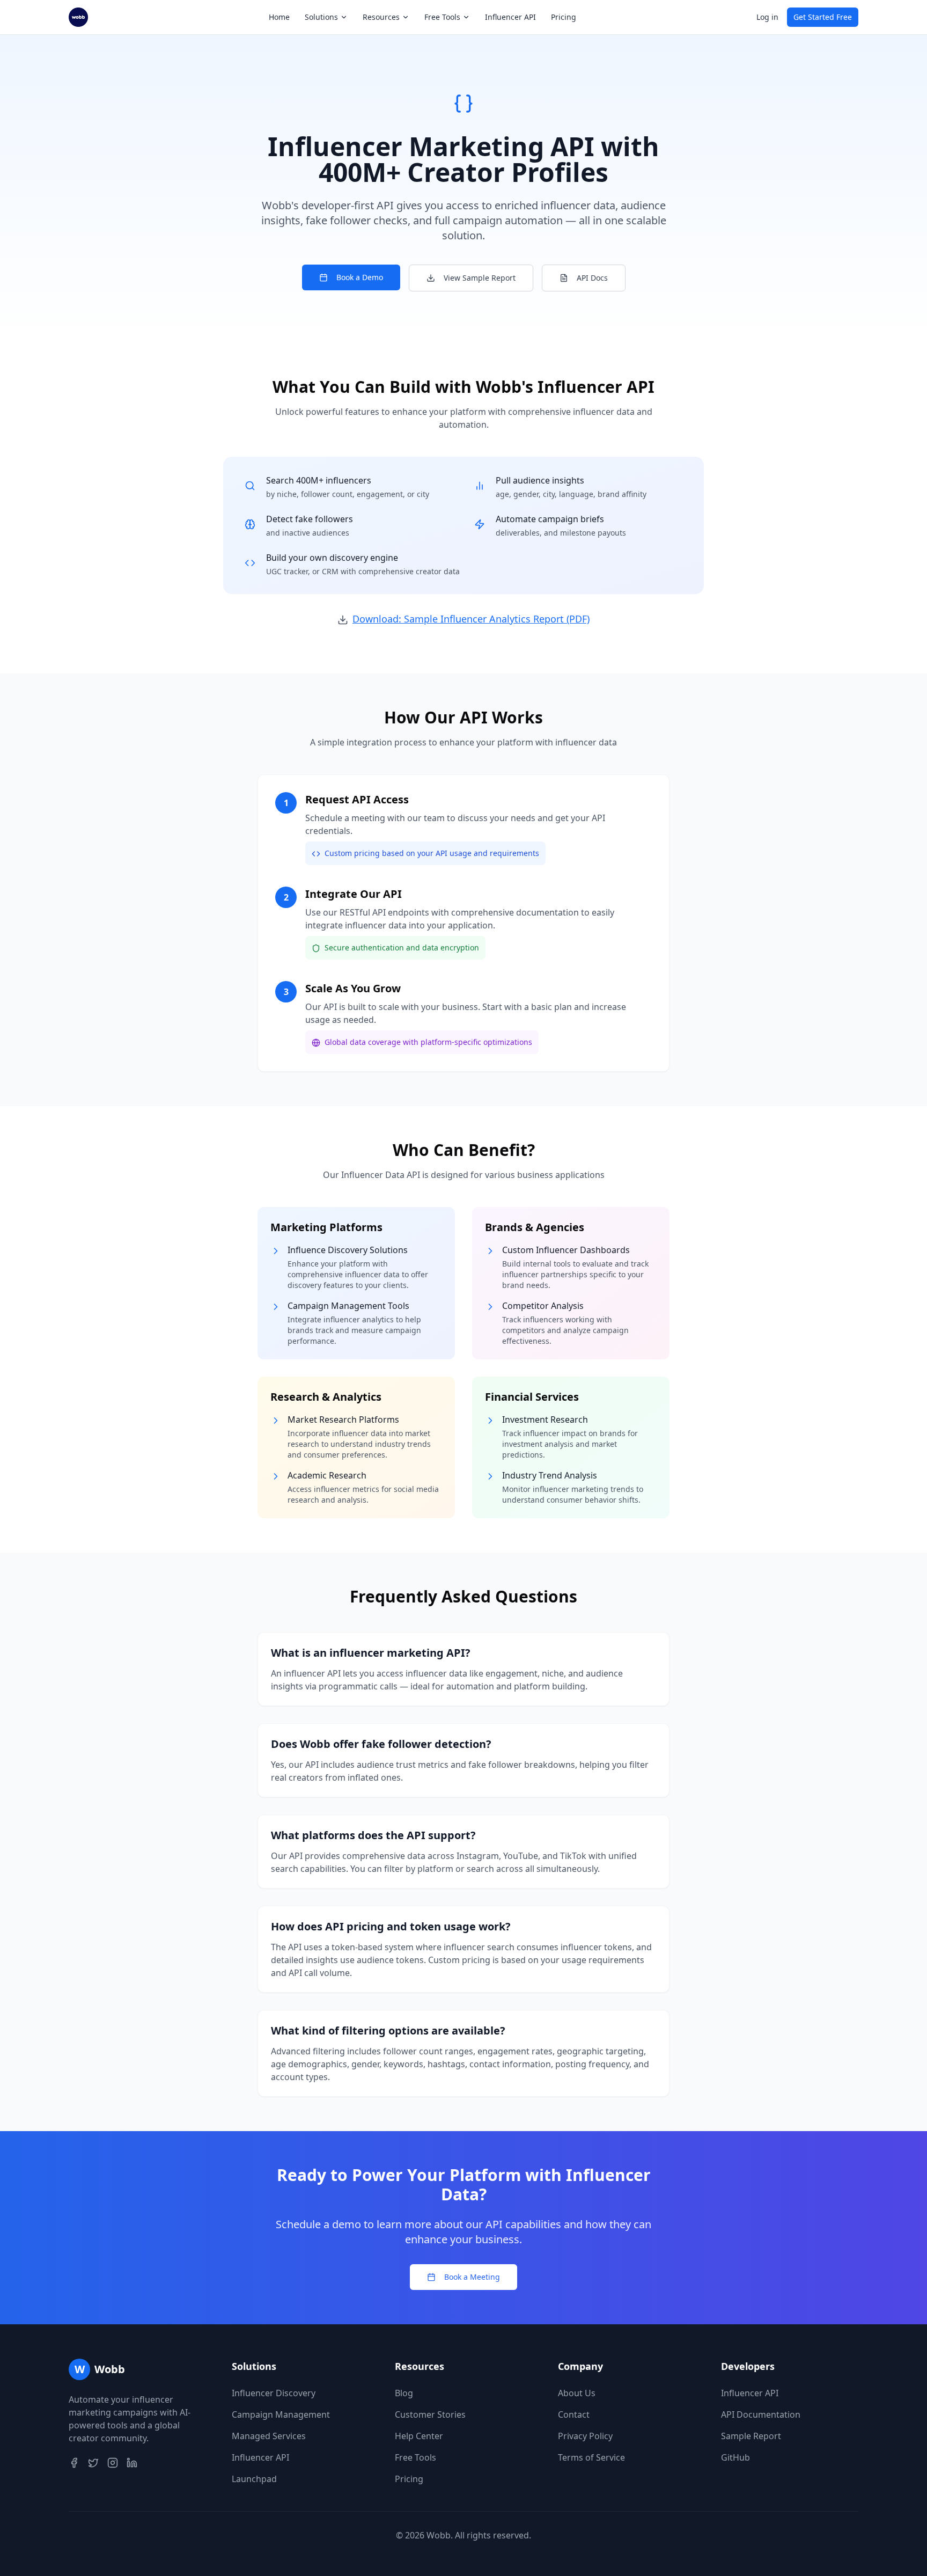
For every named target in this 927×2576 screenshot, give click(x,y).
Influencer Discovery (274, 2393)
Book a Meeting (472, 2277)
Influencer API (510, 17)
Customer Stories (430, 2414)
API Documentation (761, 2414)
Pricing (564, 17)
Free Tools (415, 2457)
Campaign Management (281, 2414)
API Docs (592, 278)
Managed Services (269, 2436)
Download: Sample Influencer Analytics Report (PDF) (471, 619)
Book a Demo (360, 277)
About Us (577, 2393)
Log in (767, 17)
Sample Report (751, 2436)
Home (279, 17)
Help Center (419, 2436)
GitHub (735, 2457)
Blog (404, 2393)
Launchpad (254, 2479)
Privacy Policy (585, 2436)
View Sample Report (480, 278)
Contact (574, 2414)
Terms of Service (591, 2457)
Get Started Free (823, 17)
